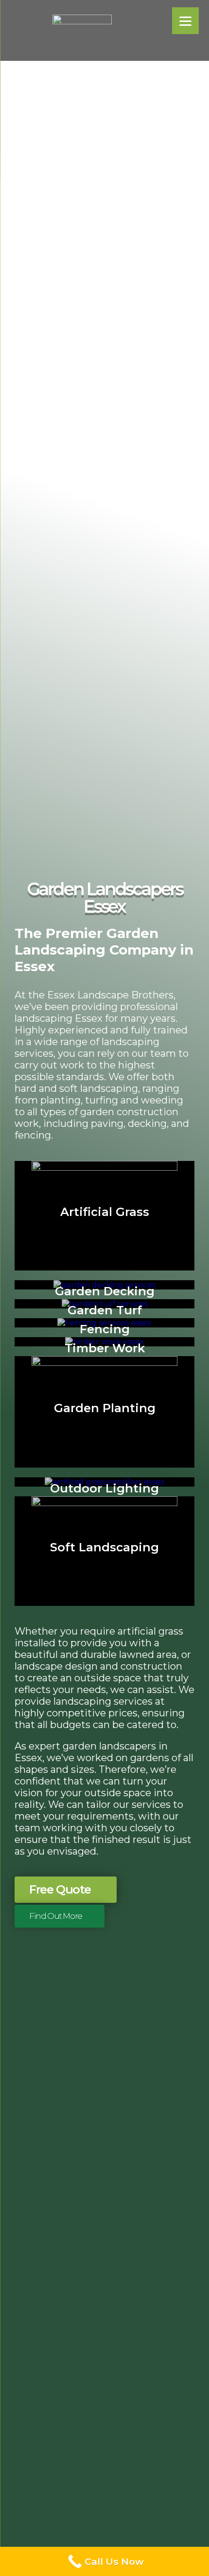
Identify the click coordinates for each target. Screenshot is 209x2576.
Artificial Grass (105, 1212)
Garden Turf (105, 1310)
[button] (66, 1890)
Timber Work (105, 1348)
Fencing (105, 1329)
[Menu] (185, 21)
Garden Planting (105, 1408)
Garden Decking (105, 1291)
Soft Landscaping (104, 1547)
